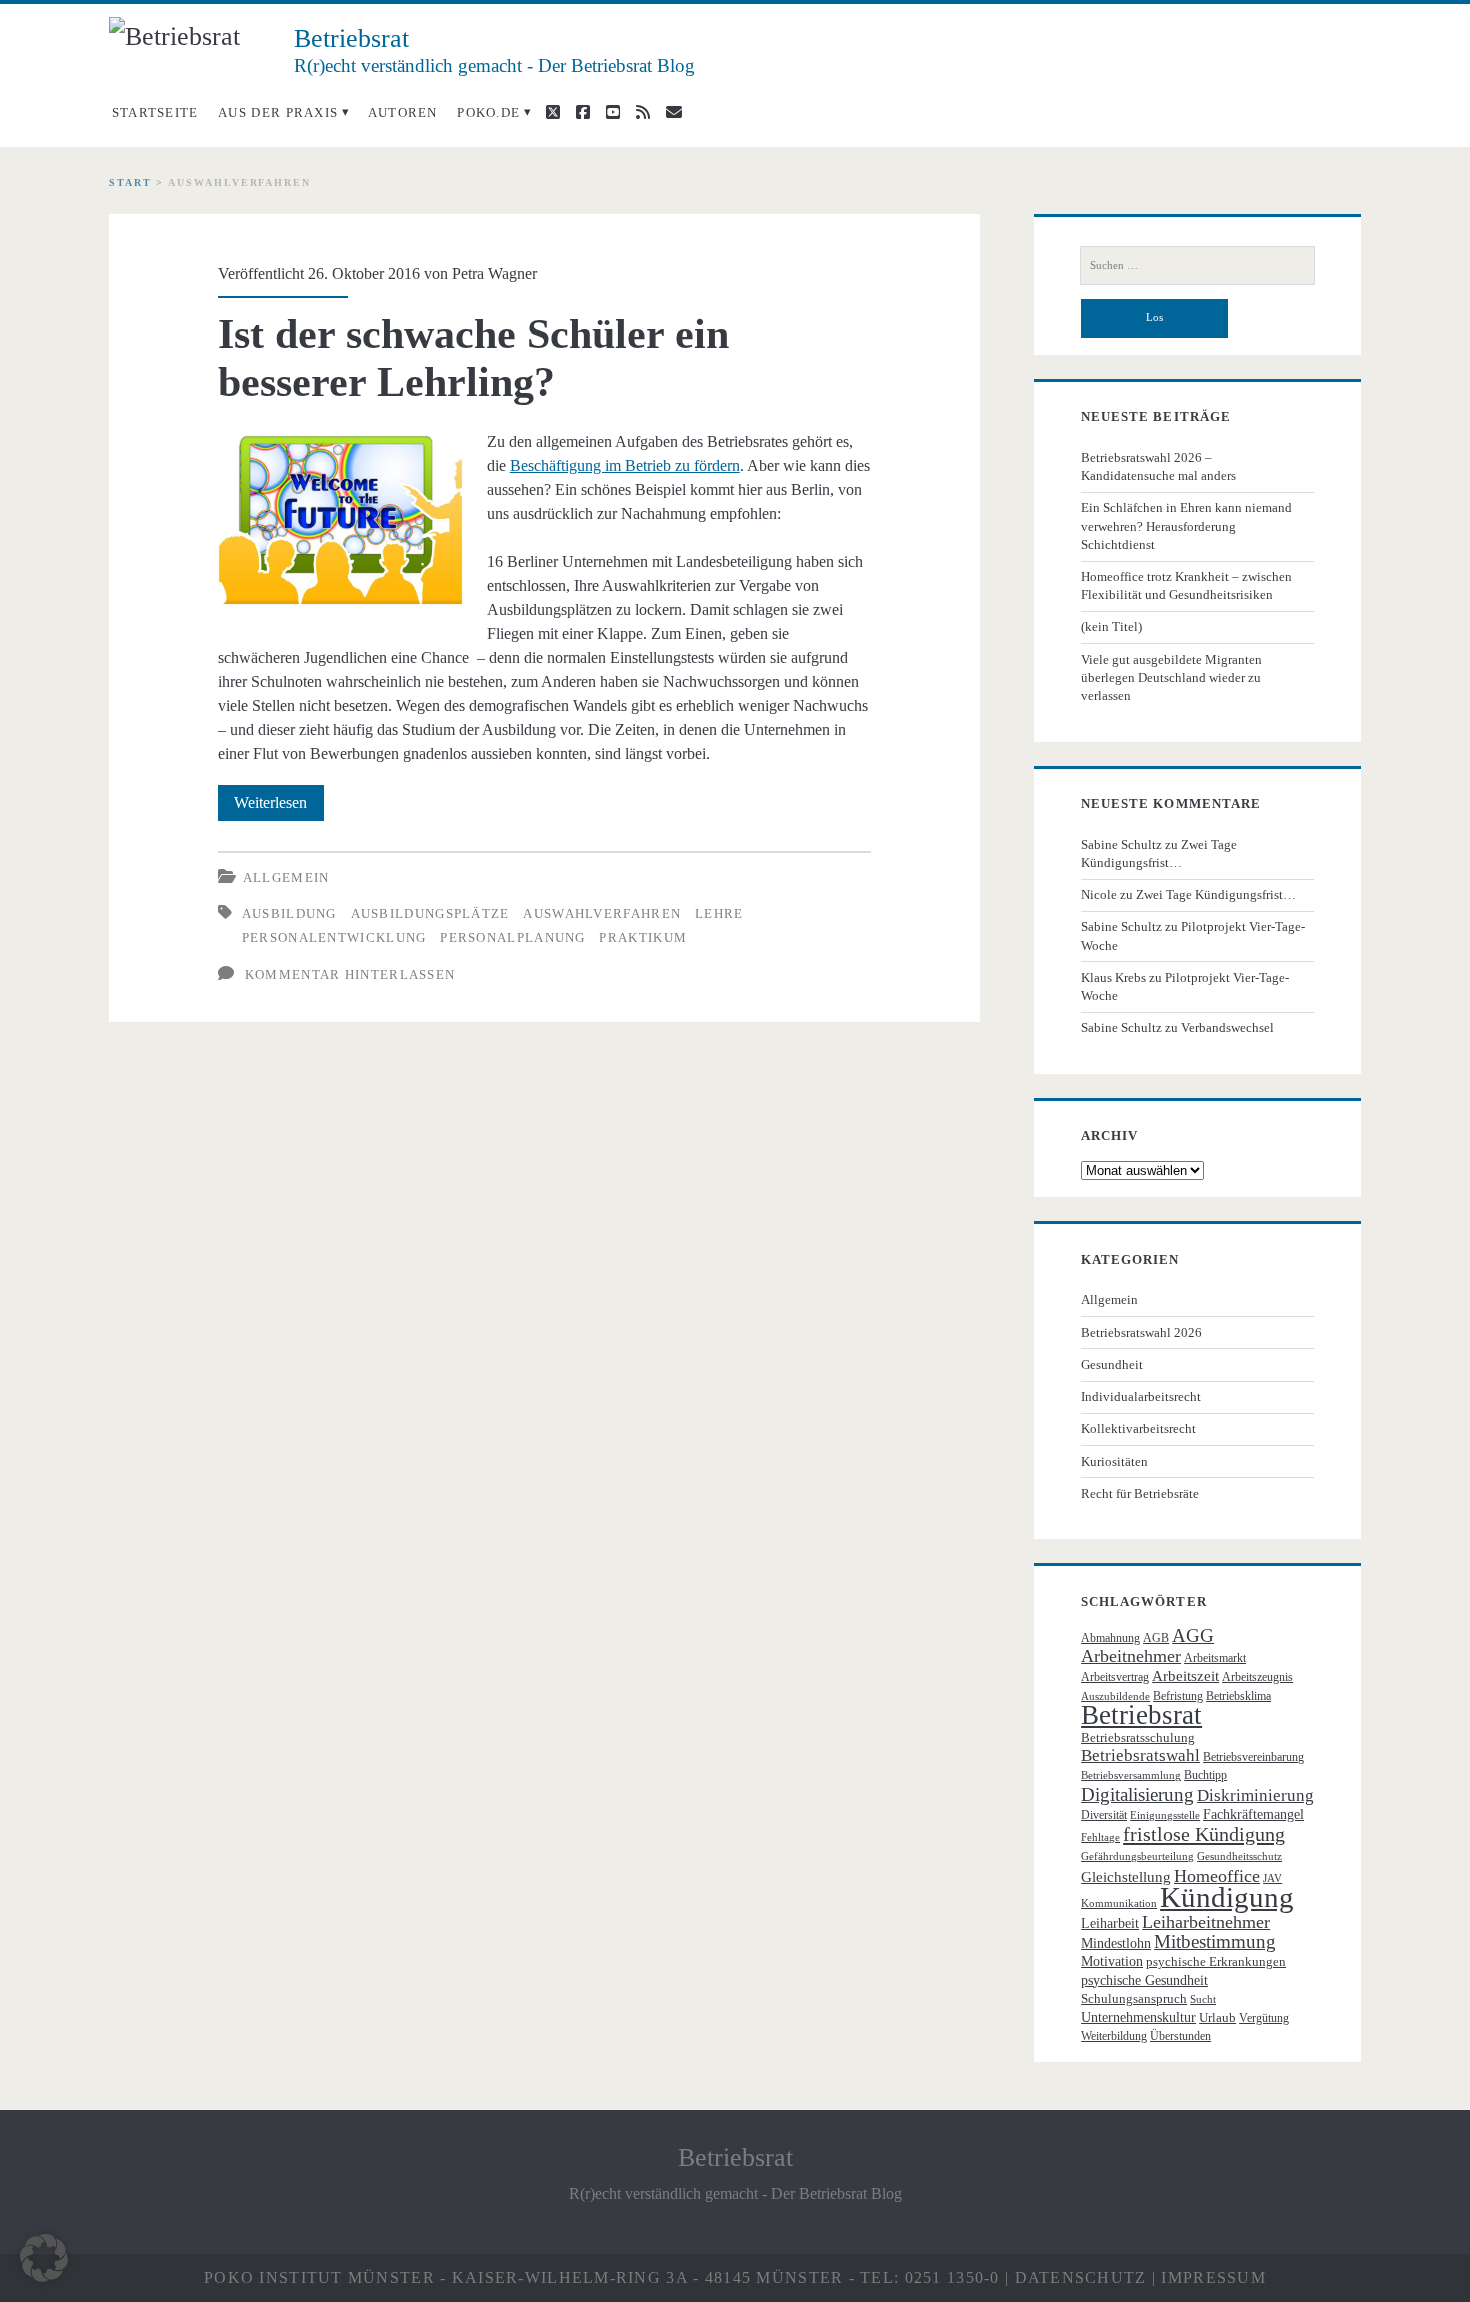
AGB (1156, 1638)
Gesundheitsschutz (1239, 1856)
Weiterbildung (1114, 2036)
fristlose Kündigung (1204, 1834)
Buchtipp (1205, 1775)
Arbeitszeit (1185, 1676)
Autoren (403, 112)
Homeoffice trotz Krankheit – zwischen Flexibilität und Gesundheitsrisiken (1186, 585)
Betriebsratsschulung (1138, 1737)
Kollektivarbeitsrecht (1138, 1428)
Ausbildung (289, 913)
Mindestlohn (1116, 1943)
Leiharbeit (1110, 1923)
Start (130, 182)
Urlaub (1217, 2017)
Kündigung (1227, 1897)
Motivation (1112, 1961)
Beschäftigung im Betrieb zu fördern (625, 465)
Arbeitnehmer (1131, 1656)
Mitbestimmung (1215, 1941)
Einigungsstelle (1165, 1815)
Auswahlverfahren (602, 913)
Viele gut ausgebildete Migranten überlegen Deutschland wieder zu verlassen (1171, 677)
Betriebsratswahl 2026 (1141, 1332)
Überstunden (1180, 2036)
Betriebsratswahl (1140, 1755)
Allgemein (286, 877)
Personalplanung (513, 937)
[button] (44, 2258)
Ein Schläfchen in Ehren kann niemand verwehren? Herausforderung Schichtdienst (1186, 525)
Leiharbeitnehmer (1206, 1922)
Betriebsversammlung (1131, 1775)
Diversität (1104, 1815)
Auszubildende (1115, 1696)
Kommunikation (1119, 1903)
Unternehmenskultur (1138, 2017)
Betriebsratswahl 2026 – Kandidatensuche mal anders (1158, 466)
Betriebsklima (1238, 1696)
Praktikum (643, 937)
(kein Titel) (1111, 626)
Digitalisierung (1137, 1794)
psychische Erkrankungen (1216, 1961)
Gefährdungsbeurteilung (1137, 1856)
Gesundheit (1112, 1364)
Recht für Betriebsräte (1140, 1493)
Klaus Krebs (1113, 977)
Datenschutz (1081, 2277)
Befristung (1178, 1696)
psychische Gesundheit (1144, 1980)
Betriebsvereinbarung (1253, 1757)
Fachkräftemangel (1253, 1814)
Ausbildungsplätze (430, 913)
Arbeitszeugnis (1257, 1677)
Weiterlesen (279, 807)
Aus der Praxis (278, 112)
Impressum (1213, 2277)
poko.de (488, 112)
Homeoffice (1217, 1876)
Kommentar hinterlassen (350, 974)
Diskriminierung (1255, 1795)
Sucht (1203, 1999)
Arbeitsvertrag (1115, 1677)
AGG (1193, 1635)
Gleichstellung (1126, 1877)
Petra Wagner (494, 273)
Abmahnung (1110, 1638)
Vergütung (1264, 2018)
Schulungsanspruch (1134, 1998)
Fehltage (1100, 1837)
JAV (1272, 1878)
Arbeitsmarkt (1215, 1658)
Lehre (719, 913)
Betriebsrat (1141, 1715)
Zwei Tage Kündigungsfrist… (1216, 894)
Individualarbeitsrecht (1141, 1396)
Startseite (155, 112)
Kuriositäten (1114, 1461)
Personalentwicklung (334, 937)
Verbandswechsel (1227, 1027)
